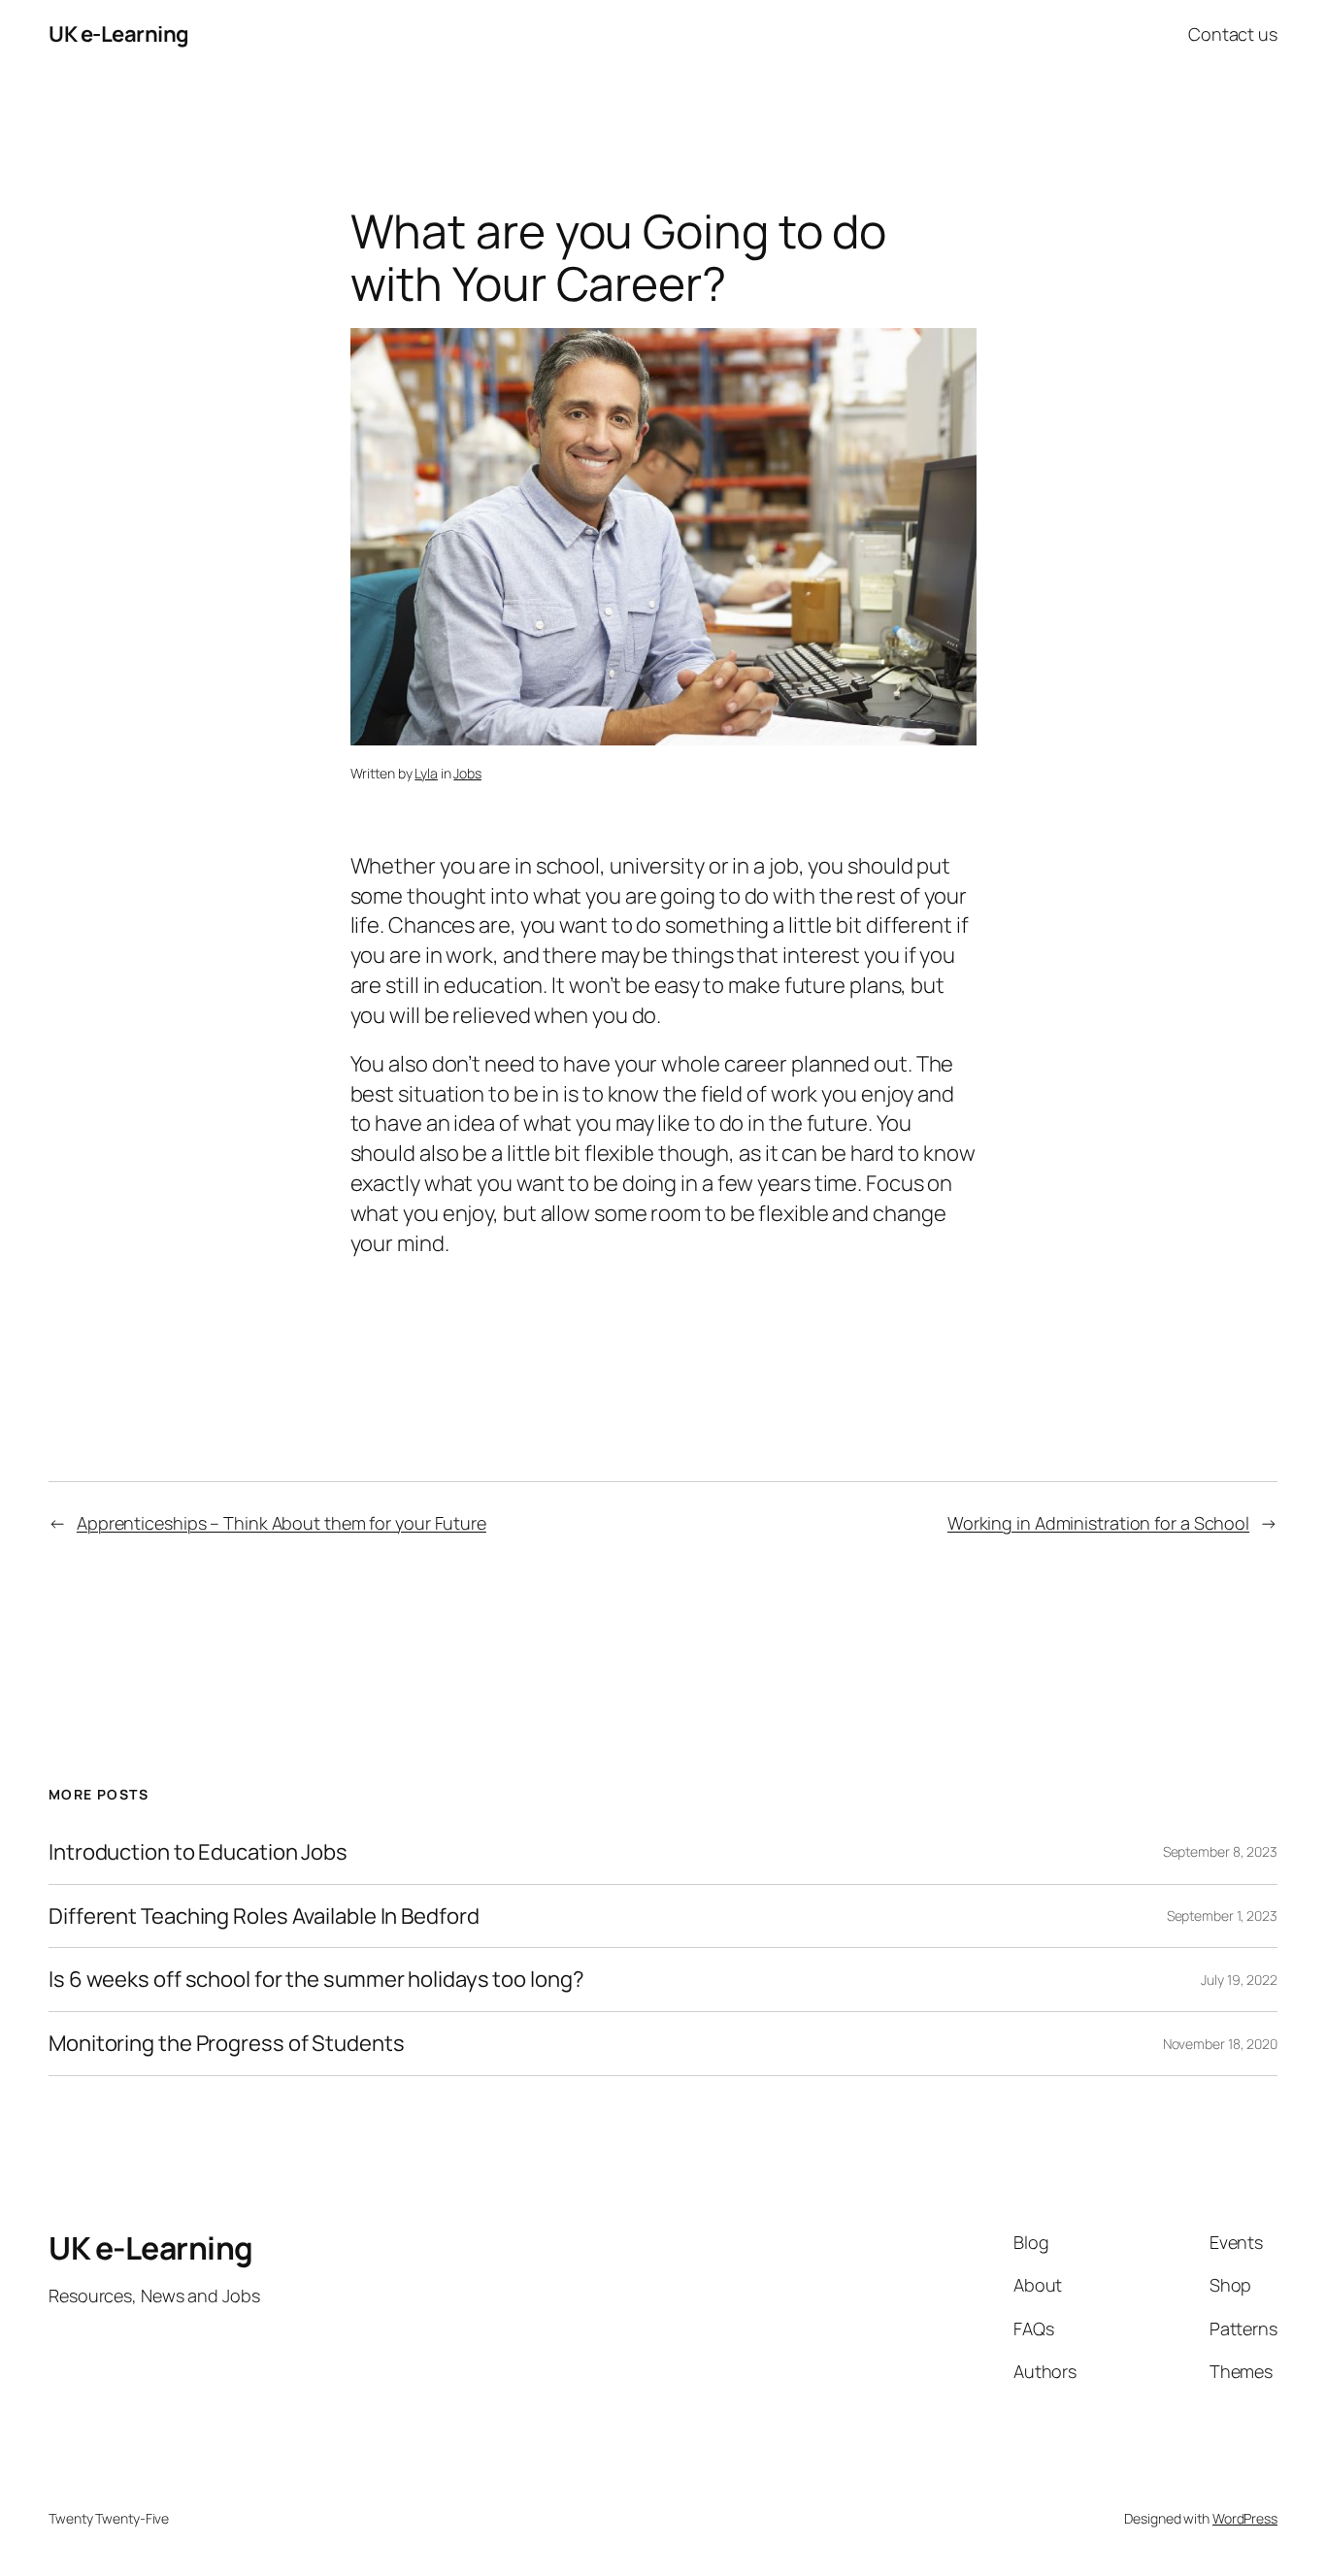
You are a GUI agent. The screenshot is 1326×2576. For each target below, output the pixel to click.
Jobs (467, 773)
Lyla (426, 773)
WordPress (1245, 2518)
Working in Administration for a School (1098, 1523)
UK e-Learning (119, 34)
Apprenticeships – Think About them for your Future (282, 1523)
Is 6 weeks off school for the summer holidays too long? (316, 1980)
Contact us (1233, 34)
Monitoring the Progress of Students (227, 2044)
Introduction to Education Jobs (198, 1852)
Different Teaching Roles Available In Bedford (264, 1916)
